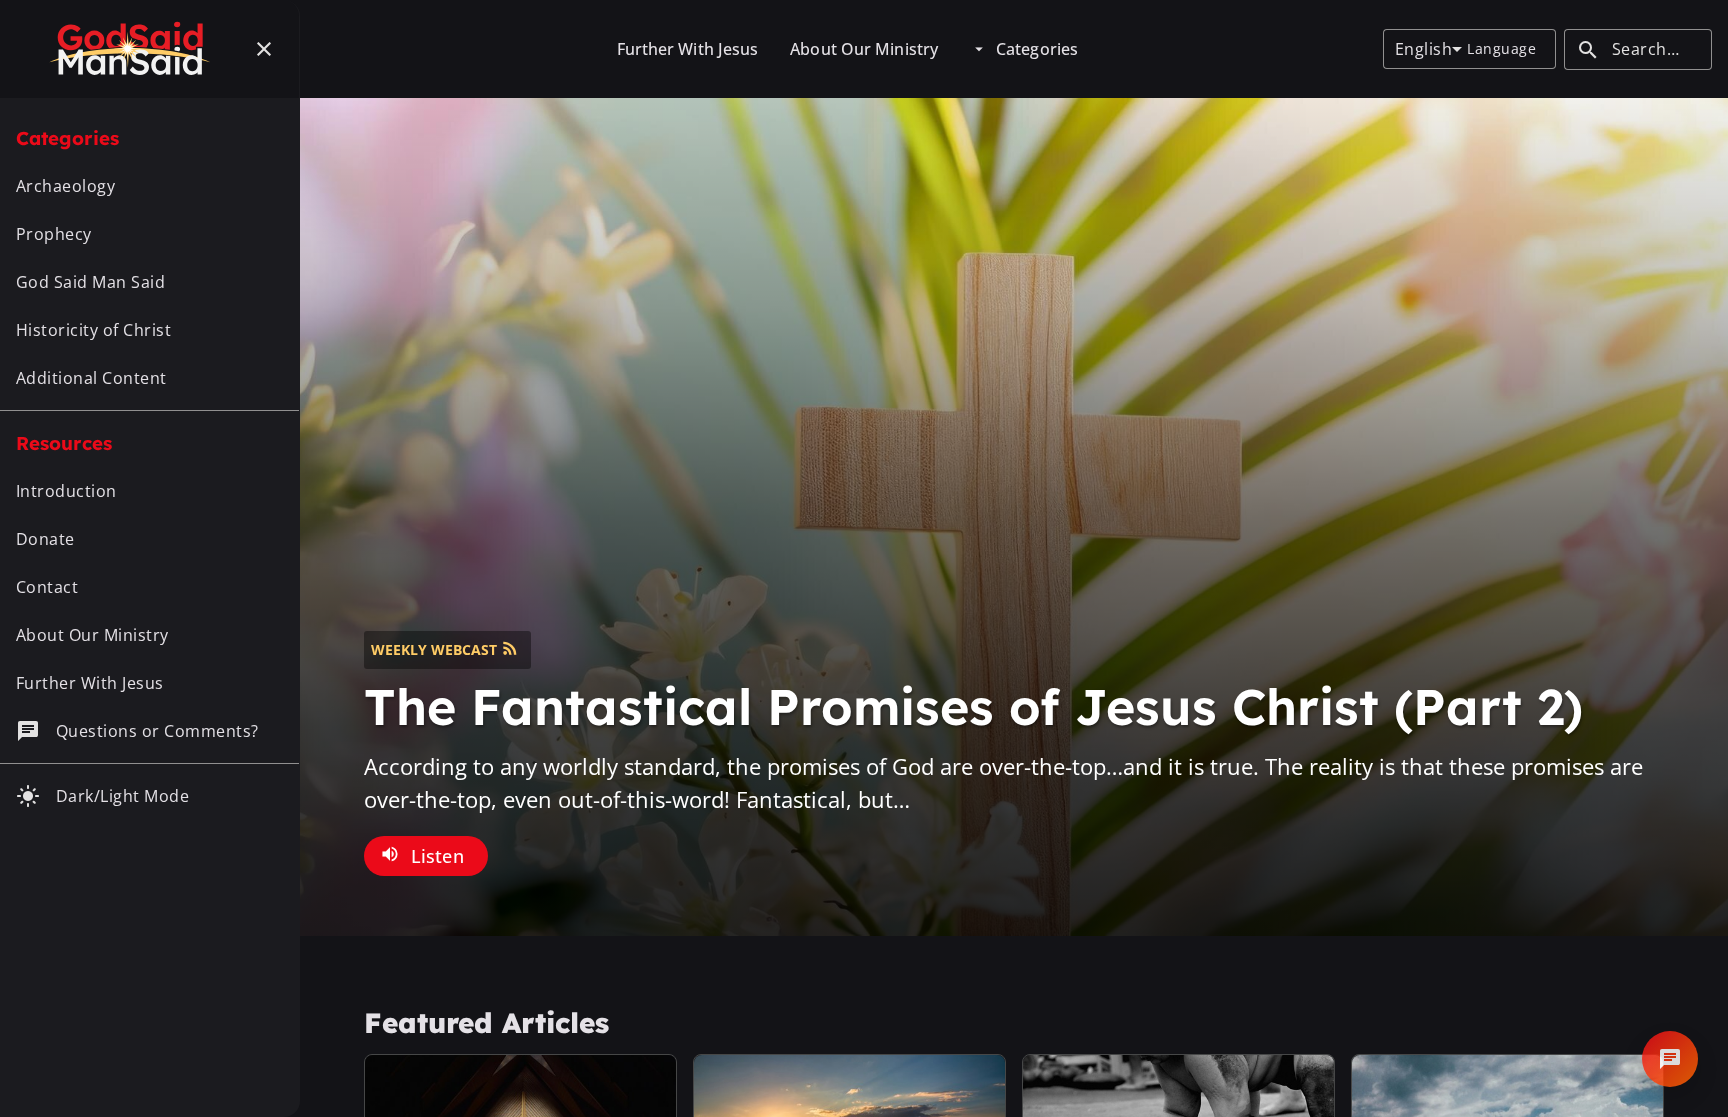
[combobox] (1428, 49)
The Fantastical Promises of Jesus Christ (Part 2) (973, 706)
